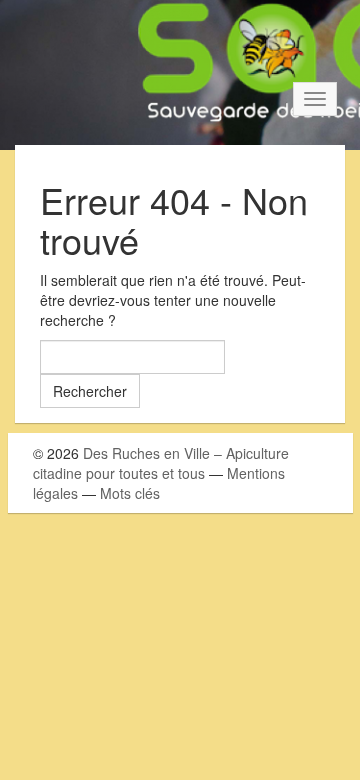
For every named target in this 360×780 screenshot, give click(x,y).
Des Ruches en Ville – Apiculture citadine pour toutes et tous (161, 463)
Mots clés (130, 493)
